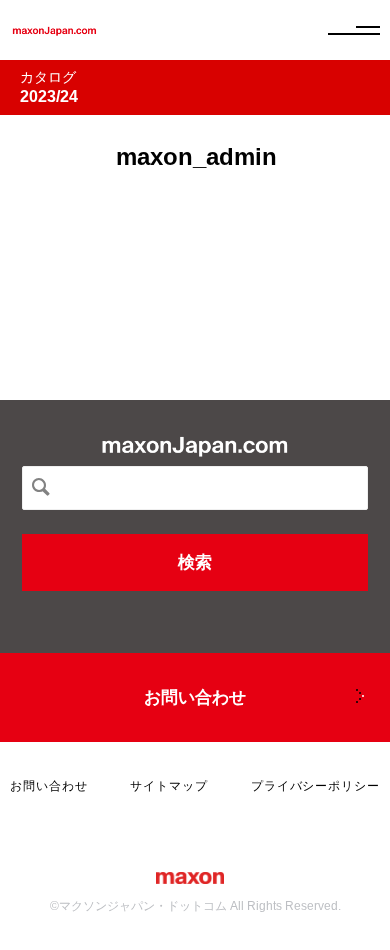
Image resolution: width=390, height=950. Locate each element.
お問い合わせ (195, 697)
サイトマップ (169, 786)
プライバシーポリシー (316, 786)
